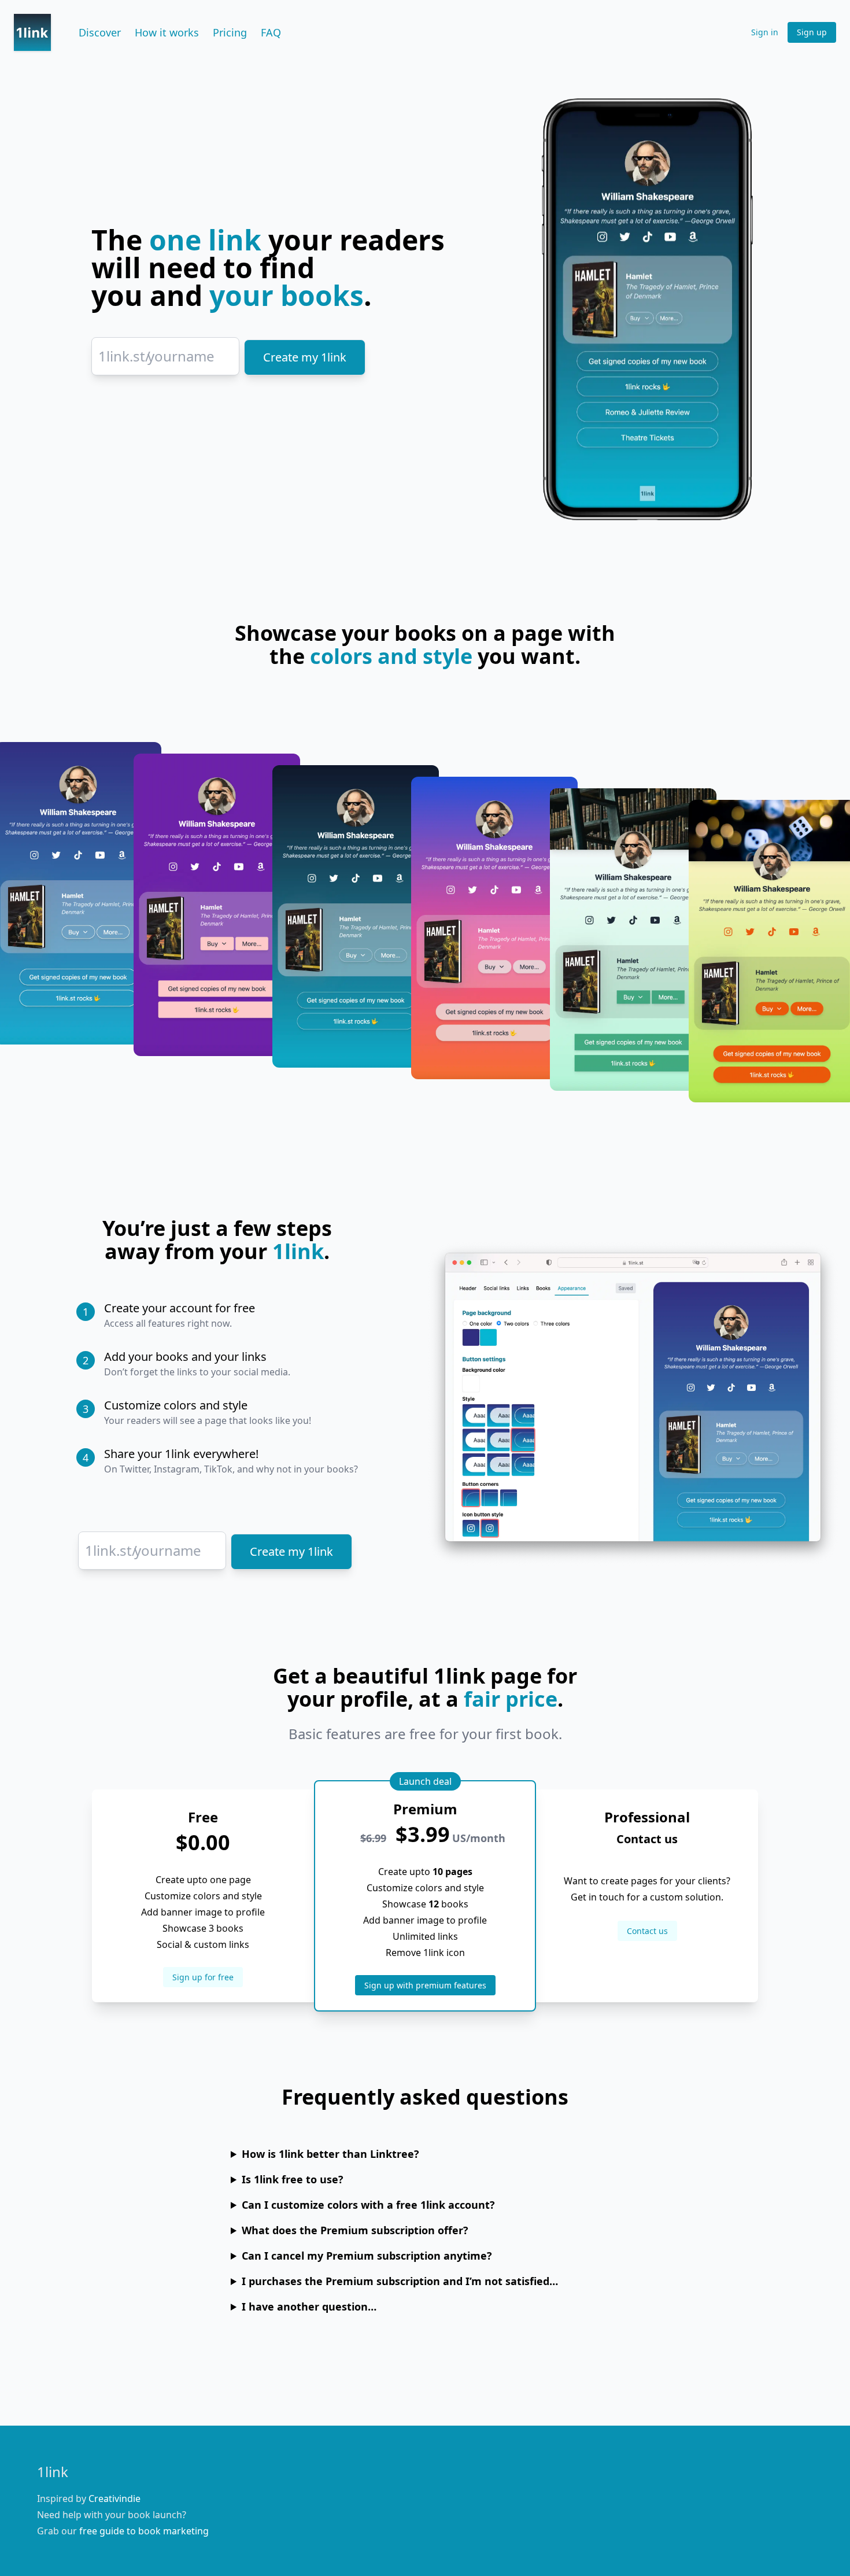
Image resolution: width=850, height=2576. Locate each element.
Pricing (230, 32)
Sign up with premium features (425, 1985)
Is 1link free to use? (293, 2179)
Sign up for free (203, 1977)
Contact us (647, 1931)
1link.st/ (124, 356)
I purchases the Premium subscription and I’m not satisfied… (400, 2281)
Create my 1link (305, 357)
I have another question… (309, 2306)
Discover (100, 32)
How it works (167, 32)
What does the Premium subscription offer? (355, 2230)
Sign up (812, 32)
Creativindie (114, 2499)
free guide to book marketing (144, 2531)
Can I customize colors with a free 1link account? (368, 2205)
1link (53, 2472)
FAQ (271, 32)
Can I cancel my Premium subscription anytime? (367, 2256)
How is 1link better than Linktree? (330, 2154)
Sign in (765, 32)
